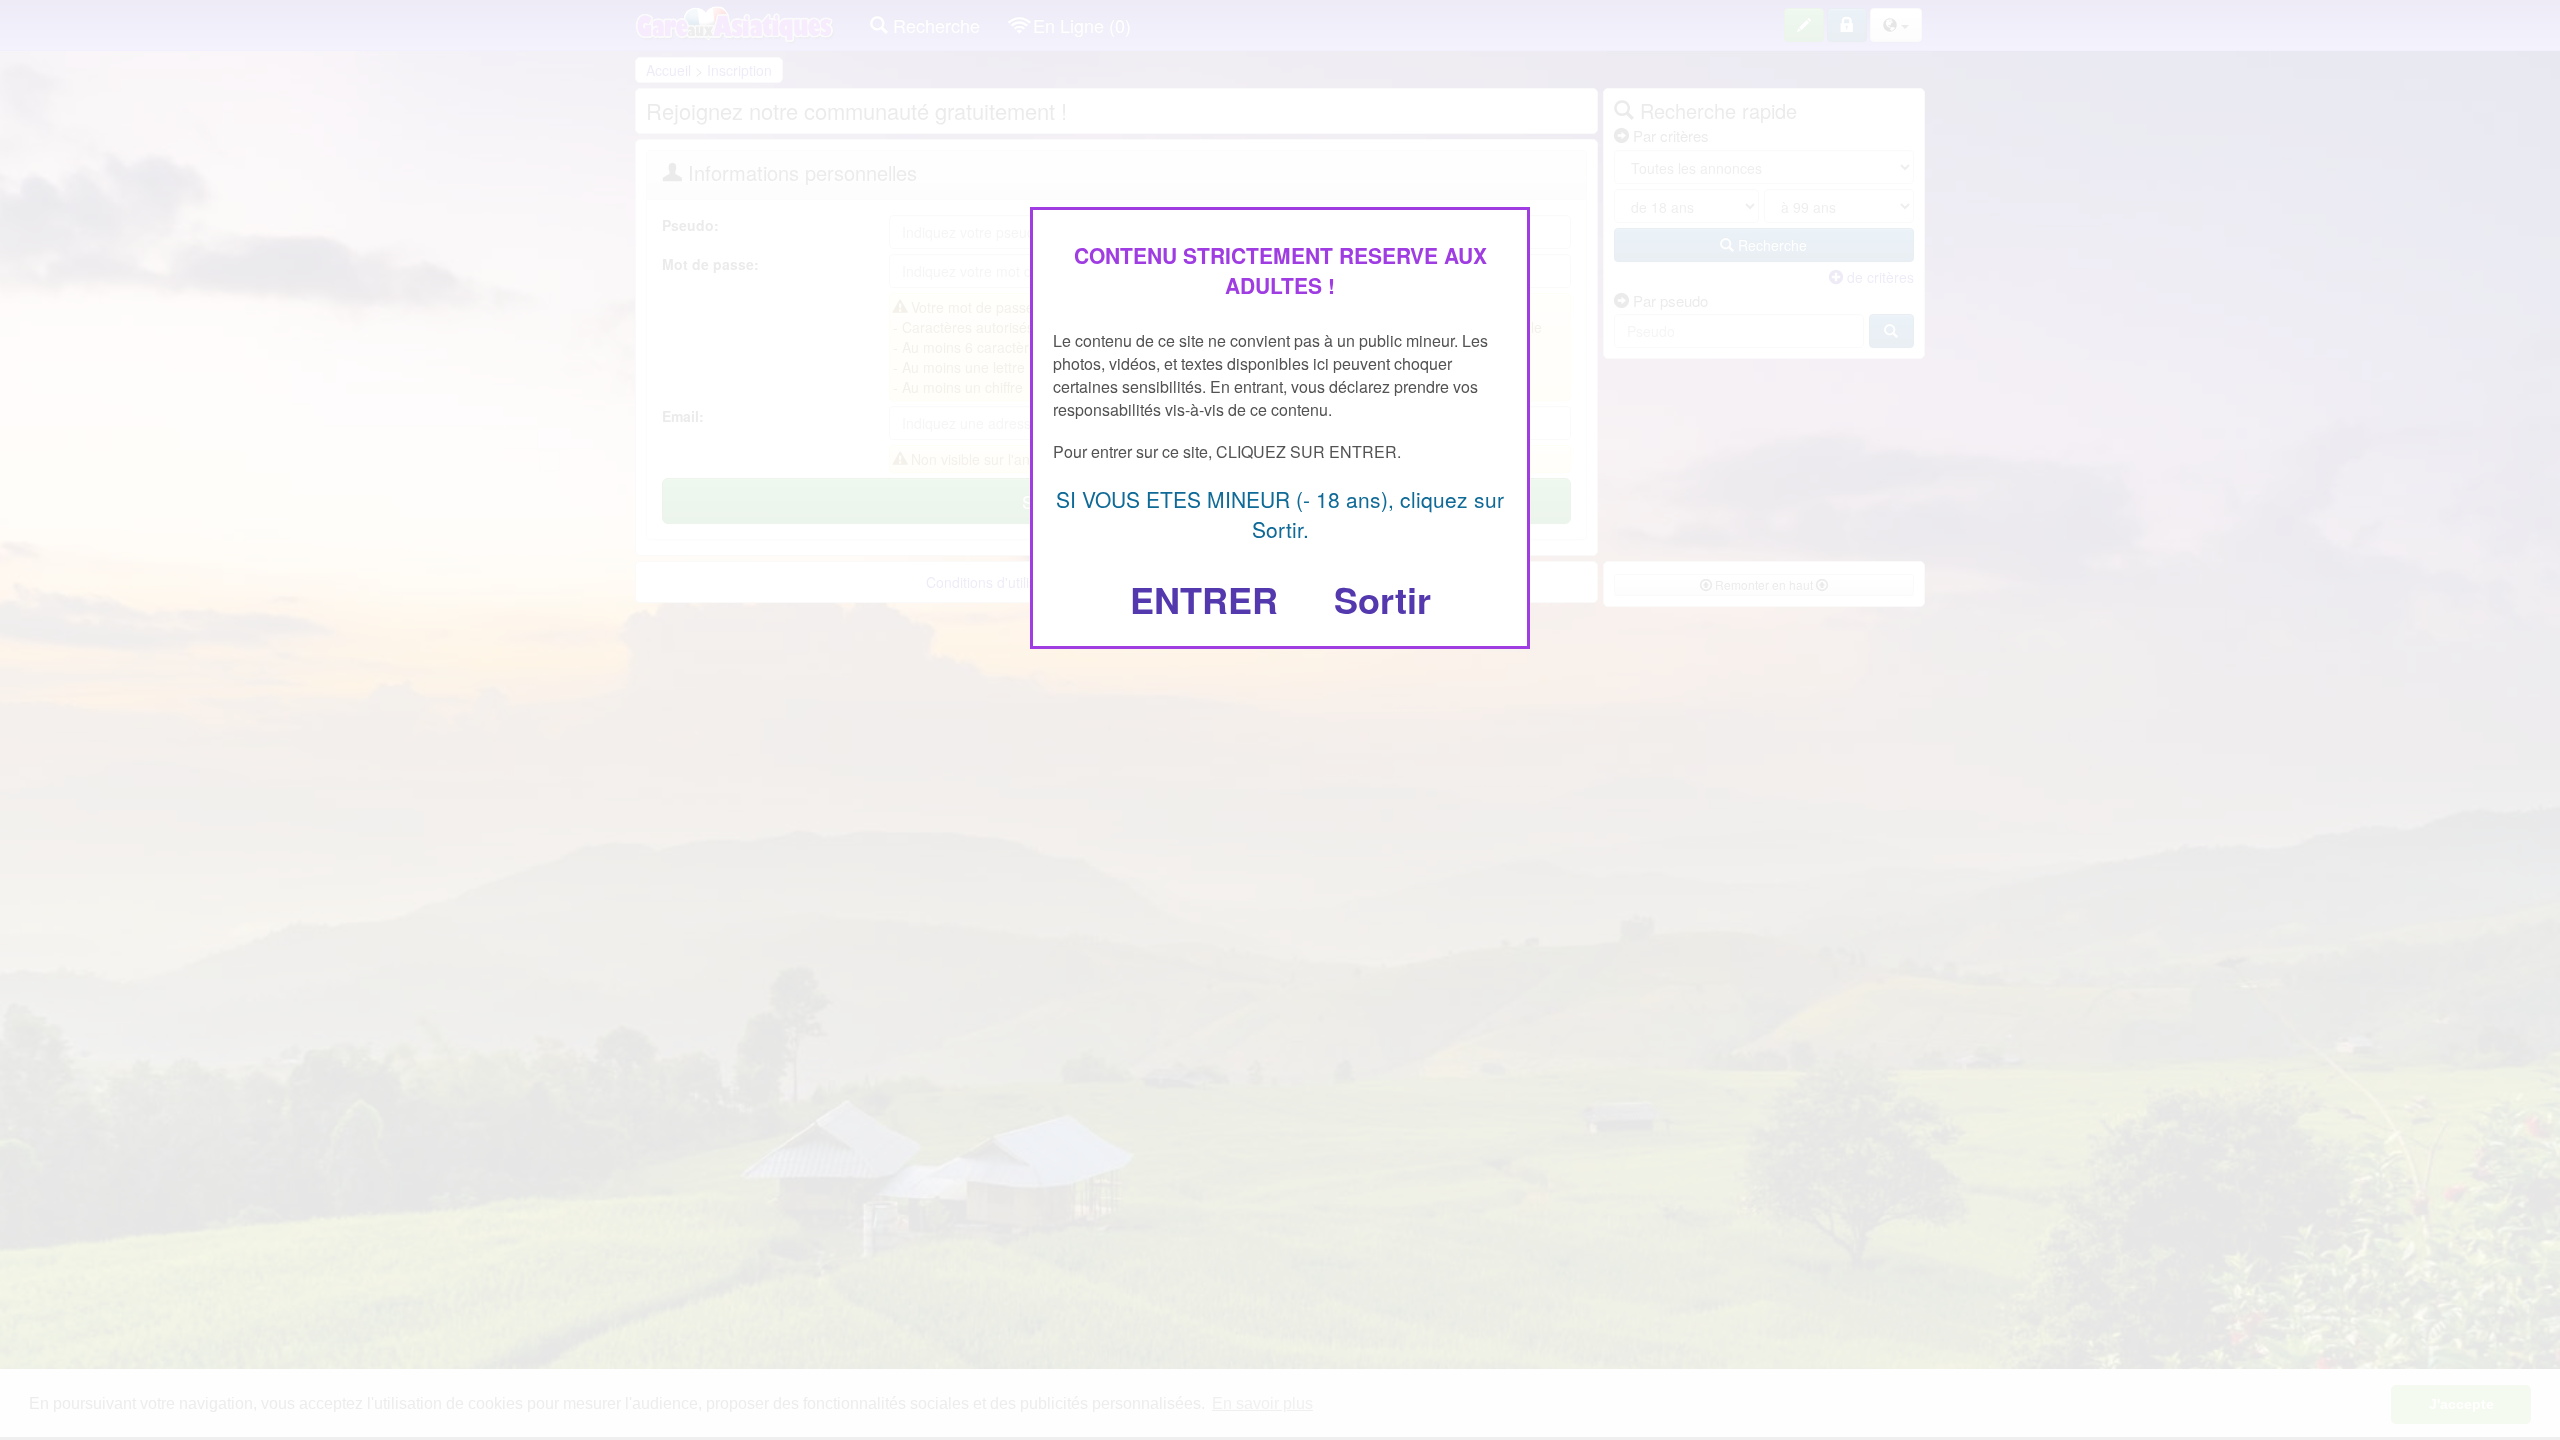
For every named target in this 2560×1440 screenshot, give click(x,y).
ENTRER (1204, 599)
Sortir (1382, 599)
